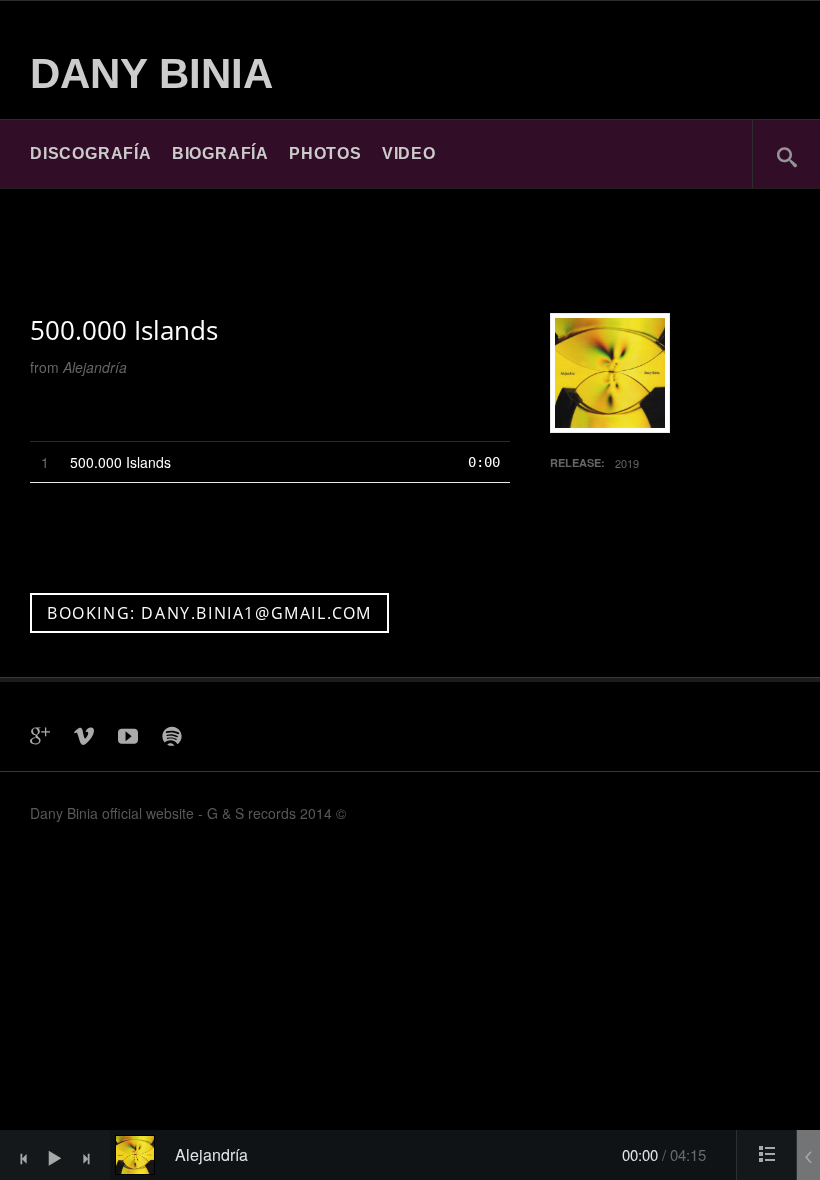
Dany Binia (151, 73)
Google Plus (40, 736)
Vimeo (84, 736)
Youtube (128, 736)
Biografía (220, 153)
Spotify (172, 736)
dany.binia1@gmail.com (216, 736)
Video (409, 153)
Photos (325, 153)
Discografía (91, 153)
